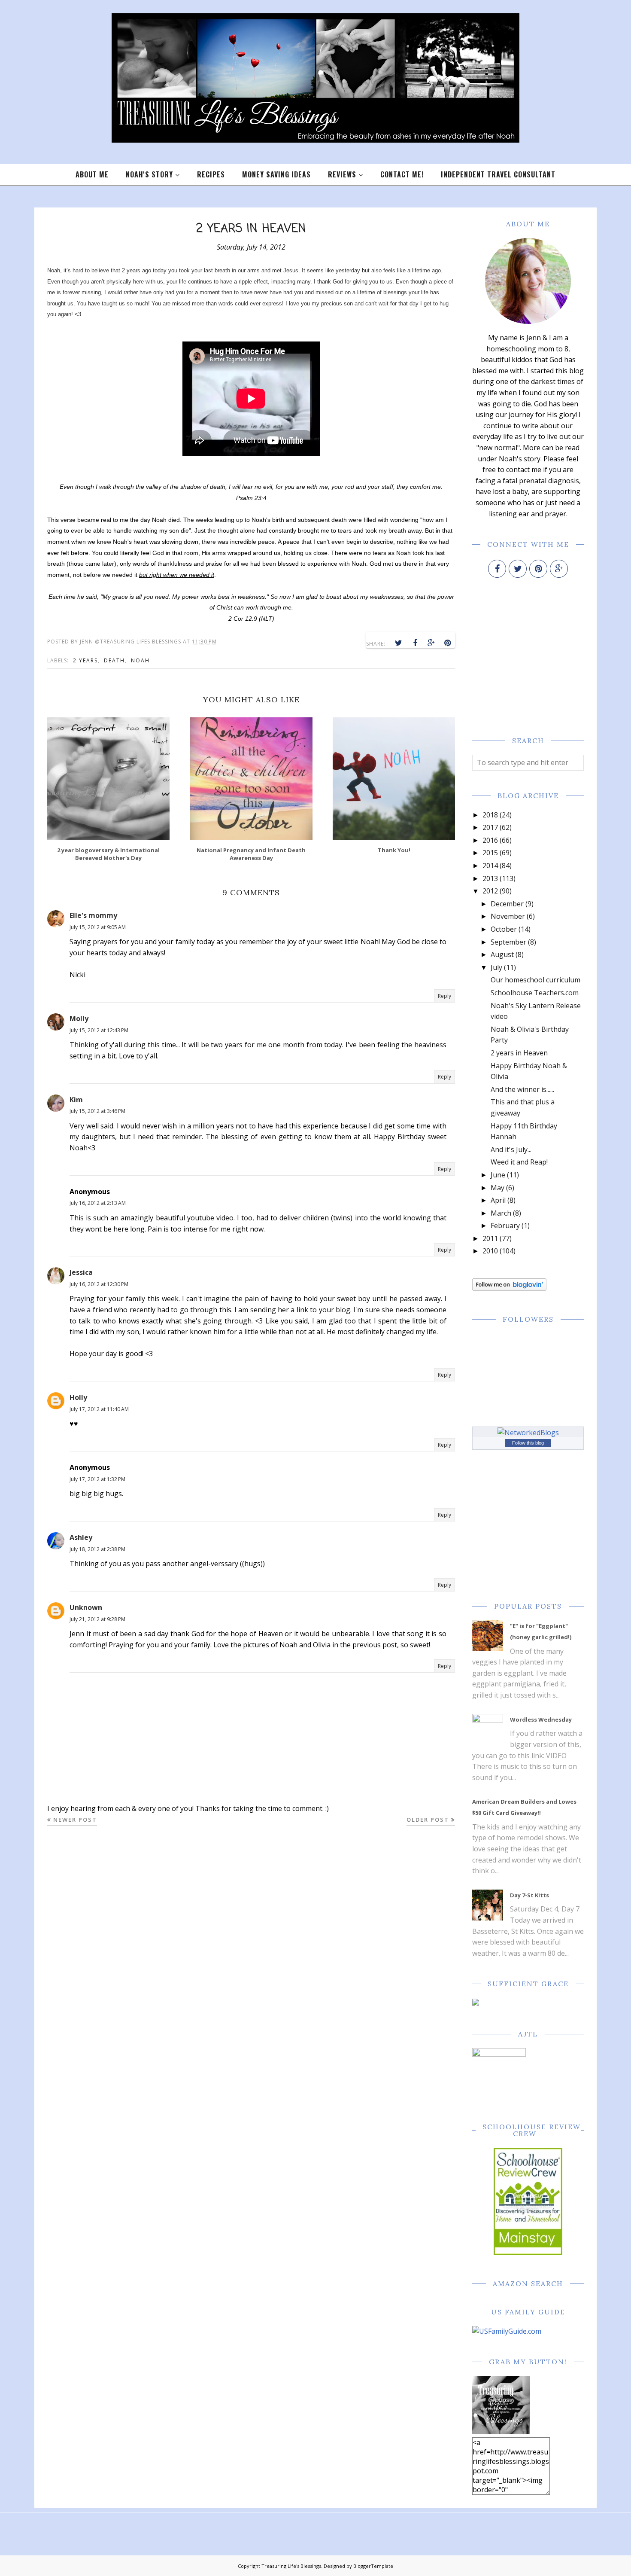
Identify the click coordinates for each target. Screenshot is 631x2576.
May (498, 1188)
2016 (490, 840)
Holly (78, 1397)
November (508, 916)
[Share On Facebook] (415, 643)
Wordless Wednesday (541, 1719)
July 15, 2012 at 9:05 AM (98, 927)
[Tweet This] (399, 643)
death (114, 660)
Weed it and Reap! (519, 1162)
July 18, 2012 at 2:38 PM (97, 1549)
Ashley (81, 1537)
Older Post (428, 1820)
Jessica (81, 1272)
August (502, 954)
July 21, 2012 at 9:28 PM (97, 1619)
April (498, 1200)
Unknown (86, 1607)
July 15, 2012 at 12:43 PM (99, 1030)
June (498, 1175)
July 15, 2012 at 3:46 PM (97, 1111)
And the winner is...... (522, 1089)
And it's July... (511, 1149)
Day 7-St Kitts (529, 1895)
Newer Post (75, 1820)
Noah (140, 660)
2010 (490, 1251)
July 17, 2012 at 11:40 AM (99, 1409)
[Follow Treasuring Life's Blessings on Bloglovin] (509, 1288)
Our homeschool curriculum (535, 980)
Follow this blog (528, 1443)
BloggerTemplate (373, 2566)
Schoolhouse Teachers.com (535, 993)
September (508, 942)
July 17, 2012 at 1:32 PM (97, 1479)
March (501, 1213)
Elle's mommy (93, 915)
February (505, 1226)
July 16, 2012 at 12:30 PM (99, 1284)
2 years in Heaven (519, 1053)
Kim (76, 1100)
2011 (490, 1238)
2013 (490, 878)
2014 (490, 866)
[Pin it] (448, 643)
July (496, 967)
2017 (490, 827)
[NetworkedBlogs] (528, 1433)
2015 (490, 853)
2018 (490, 815)
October (504, 929)
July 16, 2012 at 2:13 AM (98, 1203)
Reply (444, 996)
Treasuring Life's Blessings (291, 2566)
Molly (79, 1018)
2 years (85, 660)
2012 (490, 891)
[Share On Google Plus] (431, 643)
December (507, 904)
